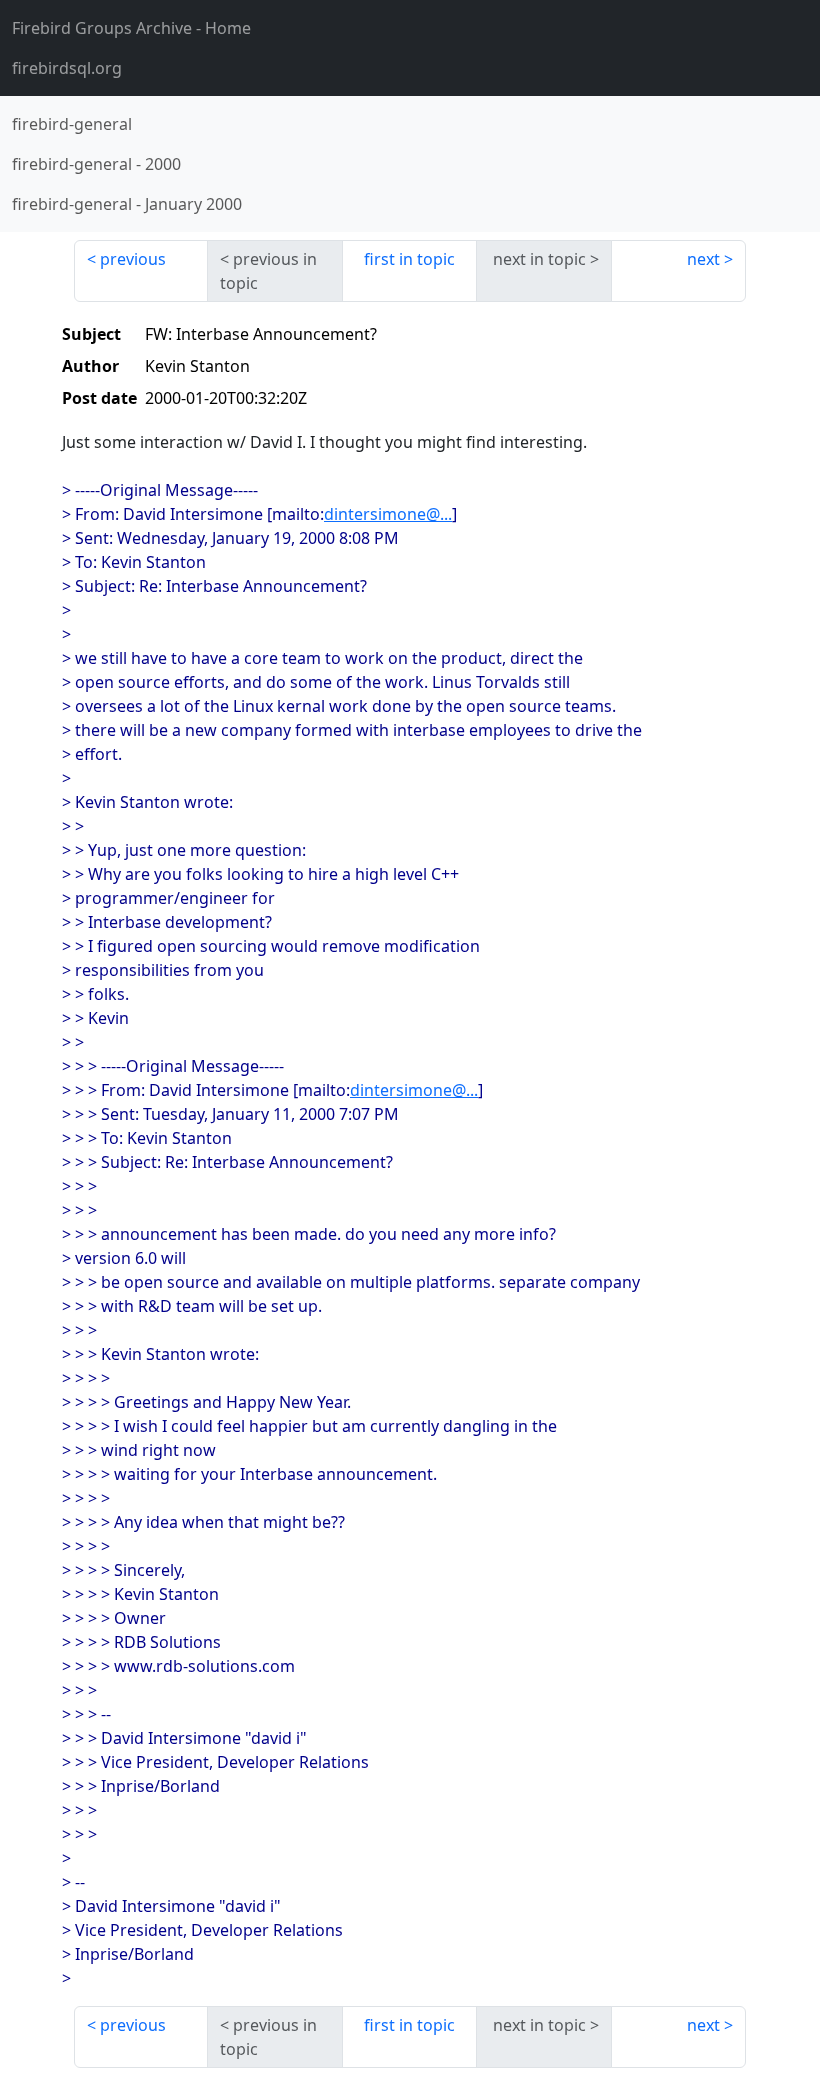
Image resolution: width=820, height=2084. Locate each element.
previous (133, 259)
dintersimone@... (388, 514)
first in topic (409, 259)
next (703, 259)
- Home (131, 28)
